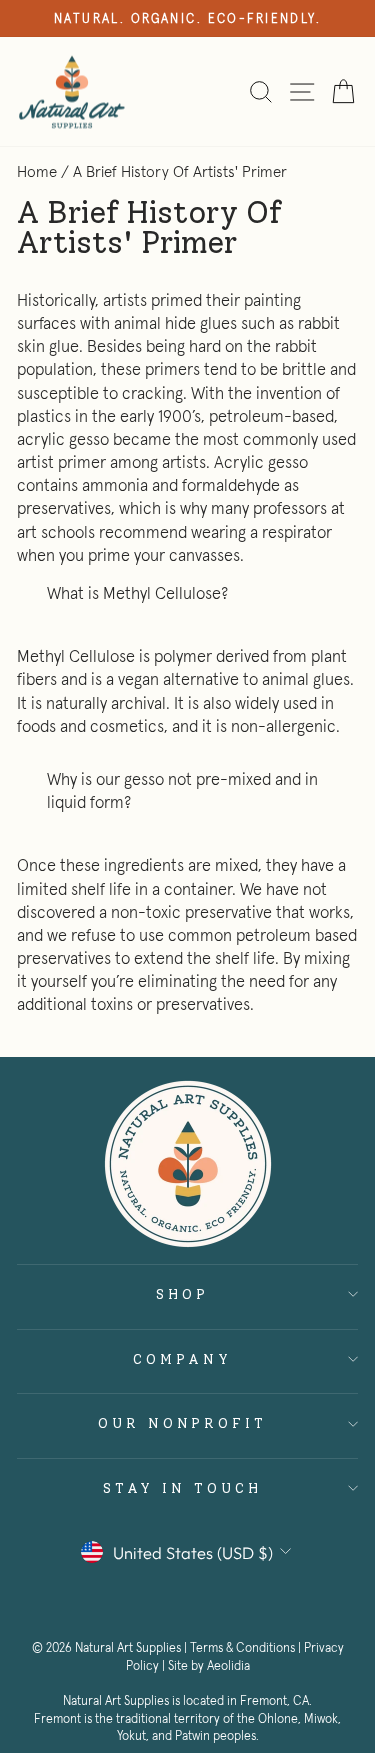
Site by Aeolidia (209, 1666)
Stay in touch (182, 1488)
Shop (182, 1294)
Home (37, 171)
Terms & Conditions (242, 1648)
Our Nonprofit (183, 1423)
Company (182, 1359)
